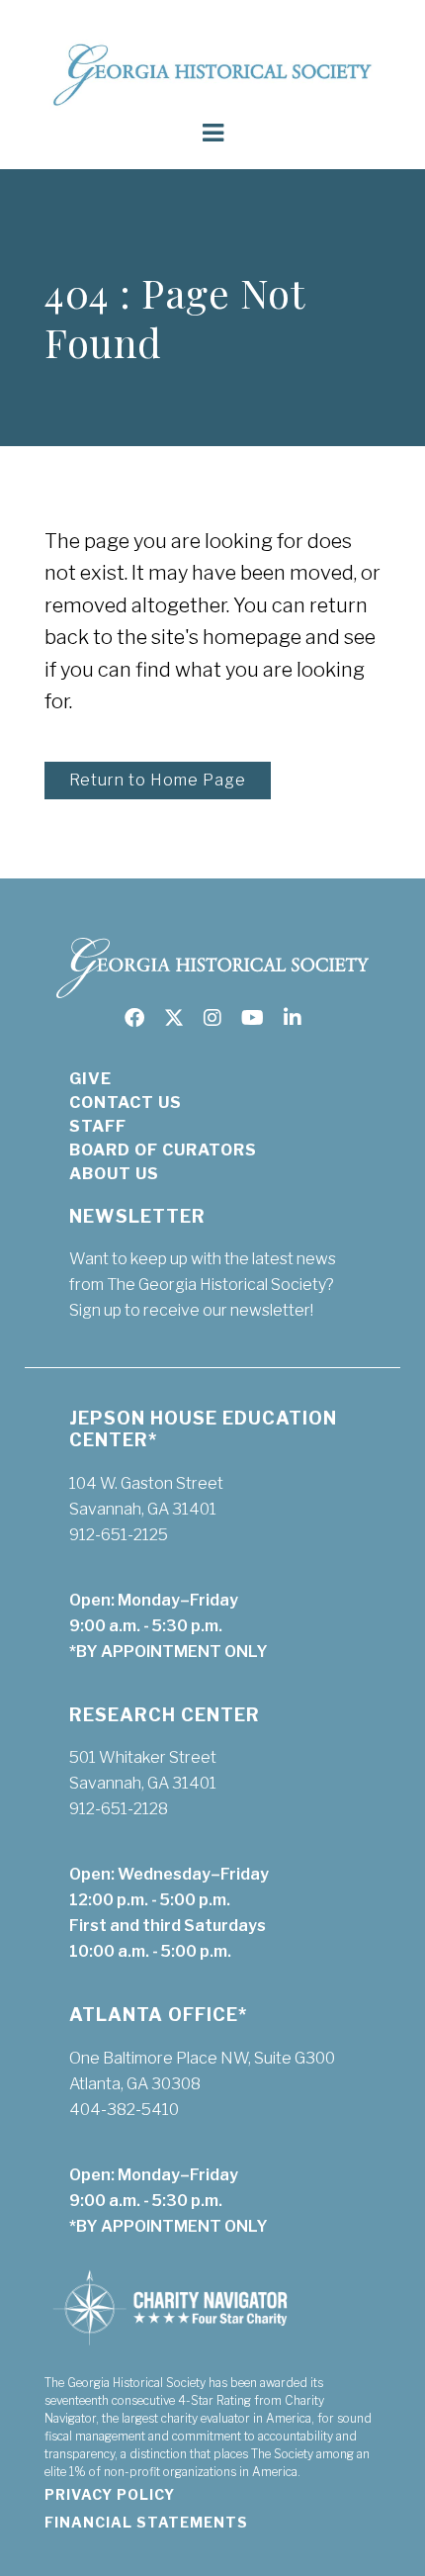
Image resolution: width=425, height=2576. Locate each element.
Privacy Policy (110, 2494)
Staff (98, 1126)
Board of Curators (163, 1150)
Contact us (126, 1103)
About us (114, 1174)
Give (90, 1079)
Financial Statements (146, 2522)
